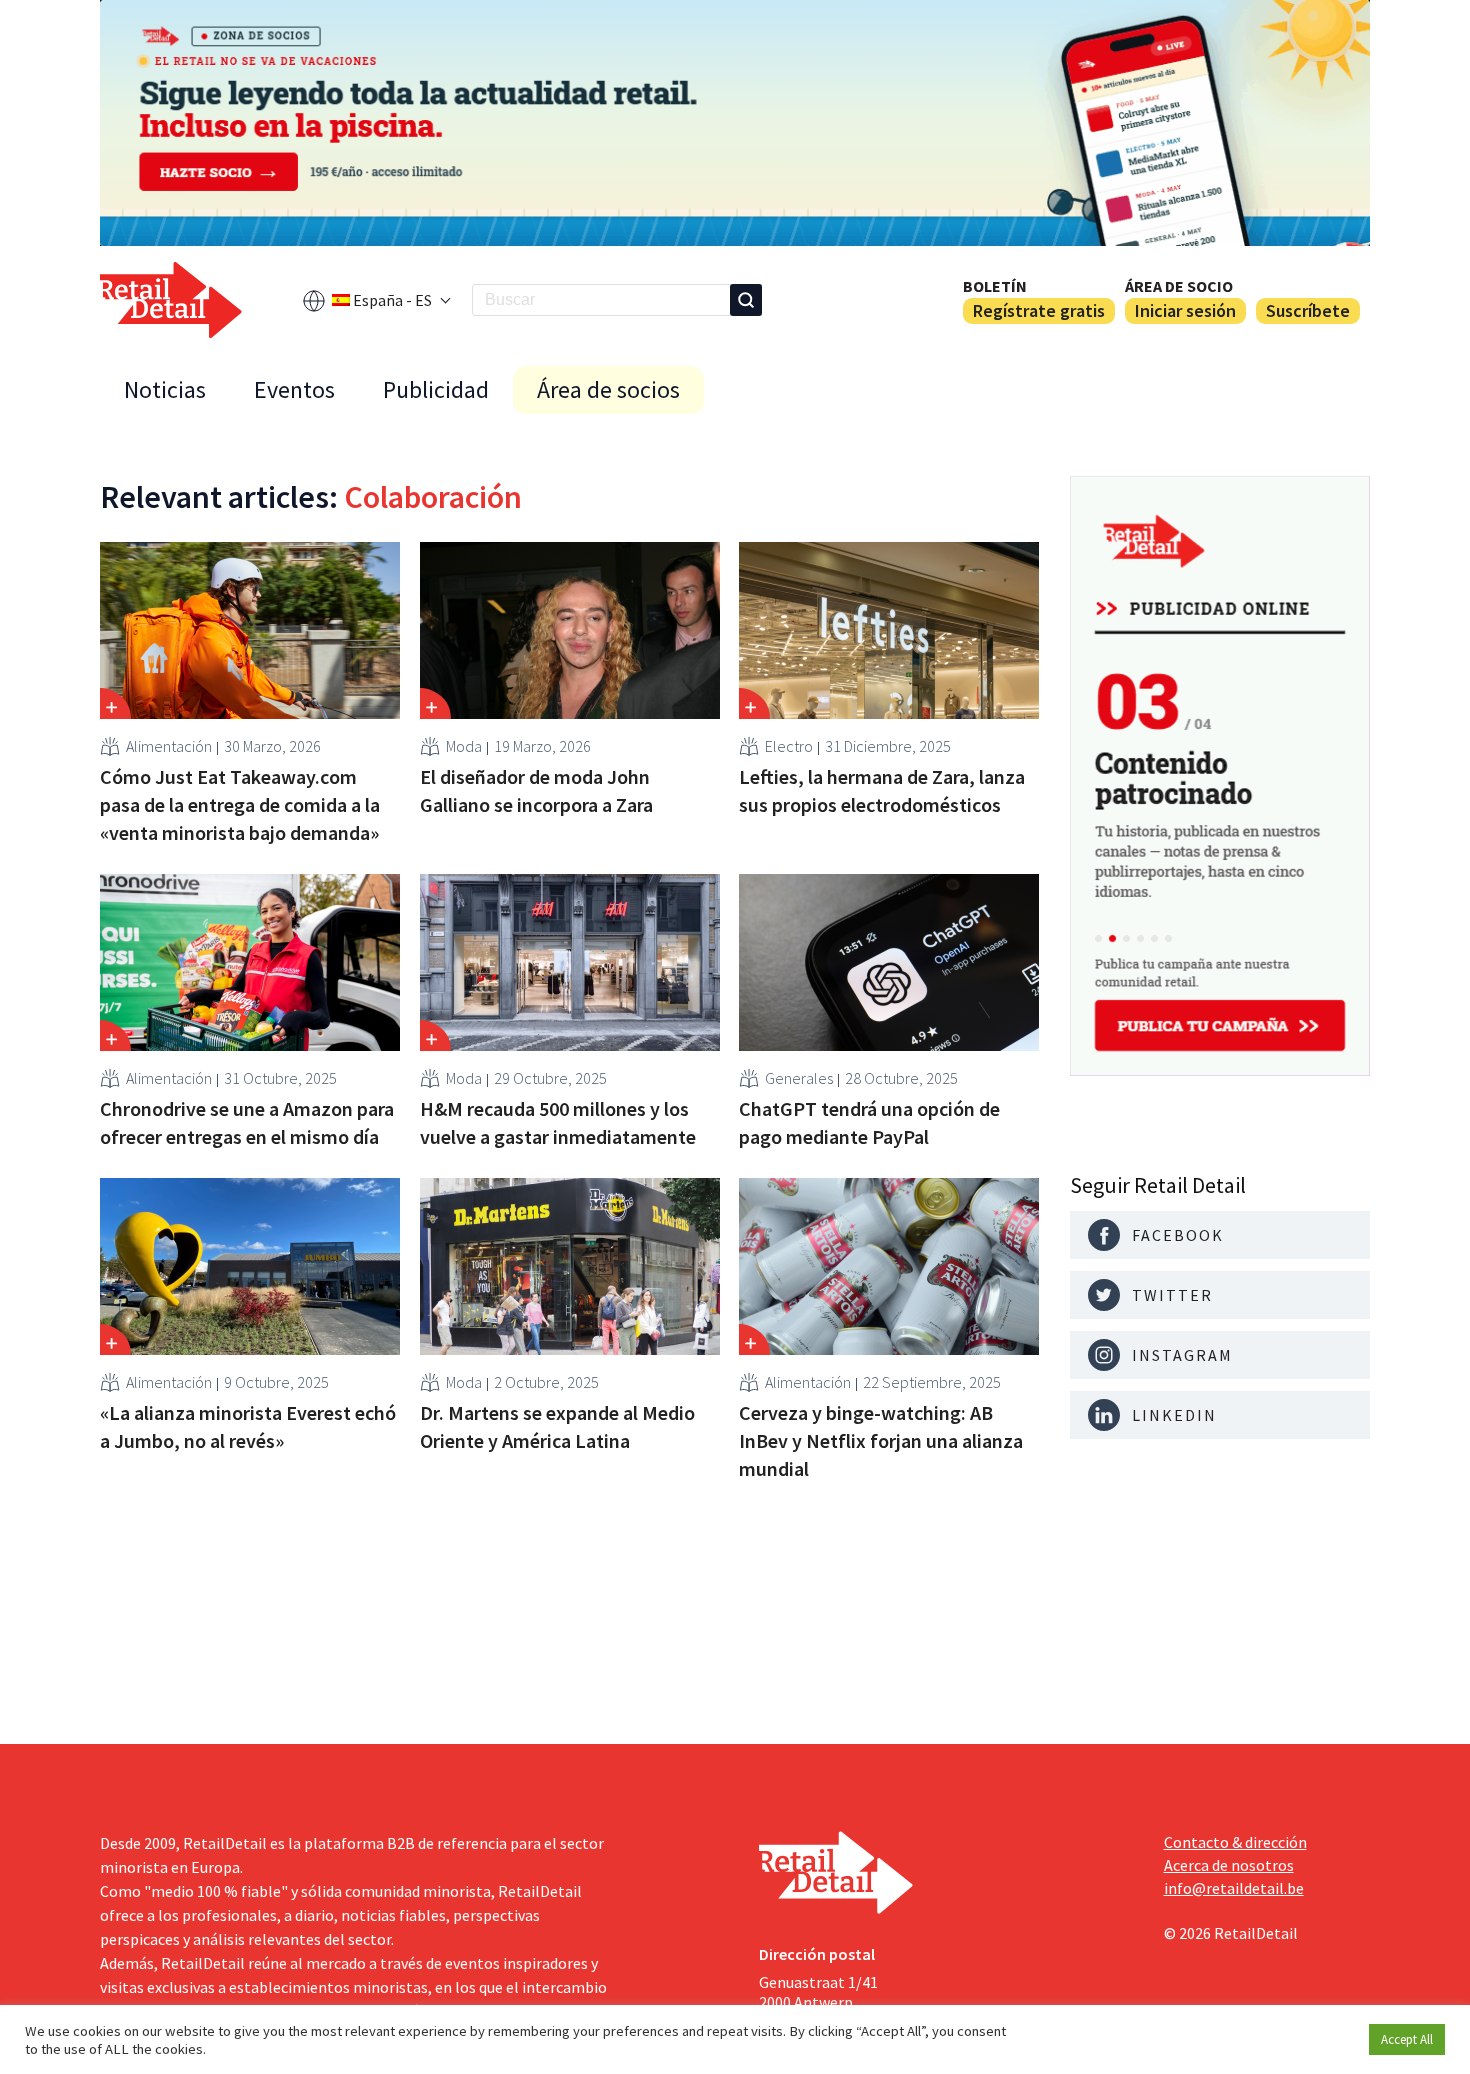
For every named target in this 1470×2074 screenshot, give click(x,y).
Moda (464, 746)
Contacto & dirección (1235, 1842)
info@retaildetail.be (1234, 1888)
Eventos (294, 389)
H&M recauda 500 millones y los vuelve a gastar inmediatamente (558, 1122)
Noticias (165, 389)
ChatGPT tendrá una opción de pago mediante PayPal (869, 1122)
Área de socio (1179, 286)
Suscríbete (1308, 310)
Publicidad (436, 389)
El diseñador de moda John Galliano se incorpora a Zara (536, 790)
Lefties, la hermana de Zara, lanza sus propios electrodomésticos (882, 790)
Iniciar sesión (1185, 310)
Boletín (995, 286)
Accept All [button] (1407, 2039)
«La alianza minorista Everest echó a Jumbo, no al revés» (248, 1426)
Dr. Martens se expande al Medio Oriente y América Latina (557, 1426)
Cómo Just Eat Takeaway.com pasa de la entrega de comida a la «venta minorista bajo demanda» (240, 804)
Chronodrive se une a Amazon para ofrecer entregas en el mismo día (247, 1122)
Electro (789, 746)
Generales (799, 1078)
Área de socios (608, 389)
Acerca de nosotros (1229, 1865)
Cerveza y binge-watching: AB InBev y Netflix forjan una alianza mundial (881, 1440)
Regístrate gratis (1039, 310)
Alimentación (169, 746)
